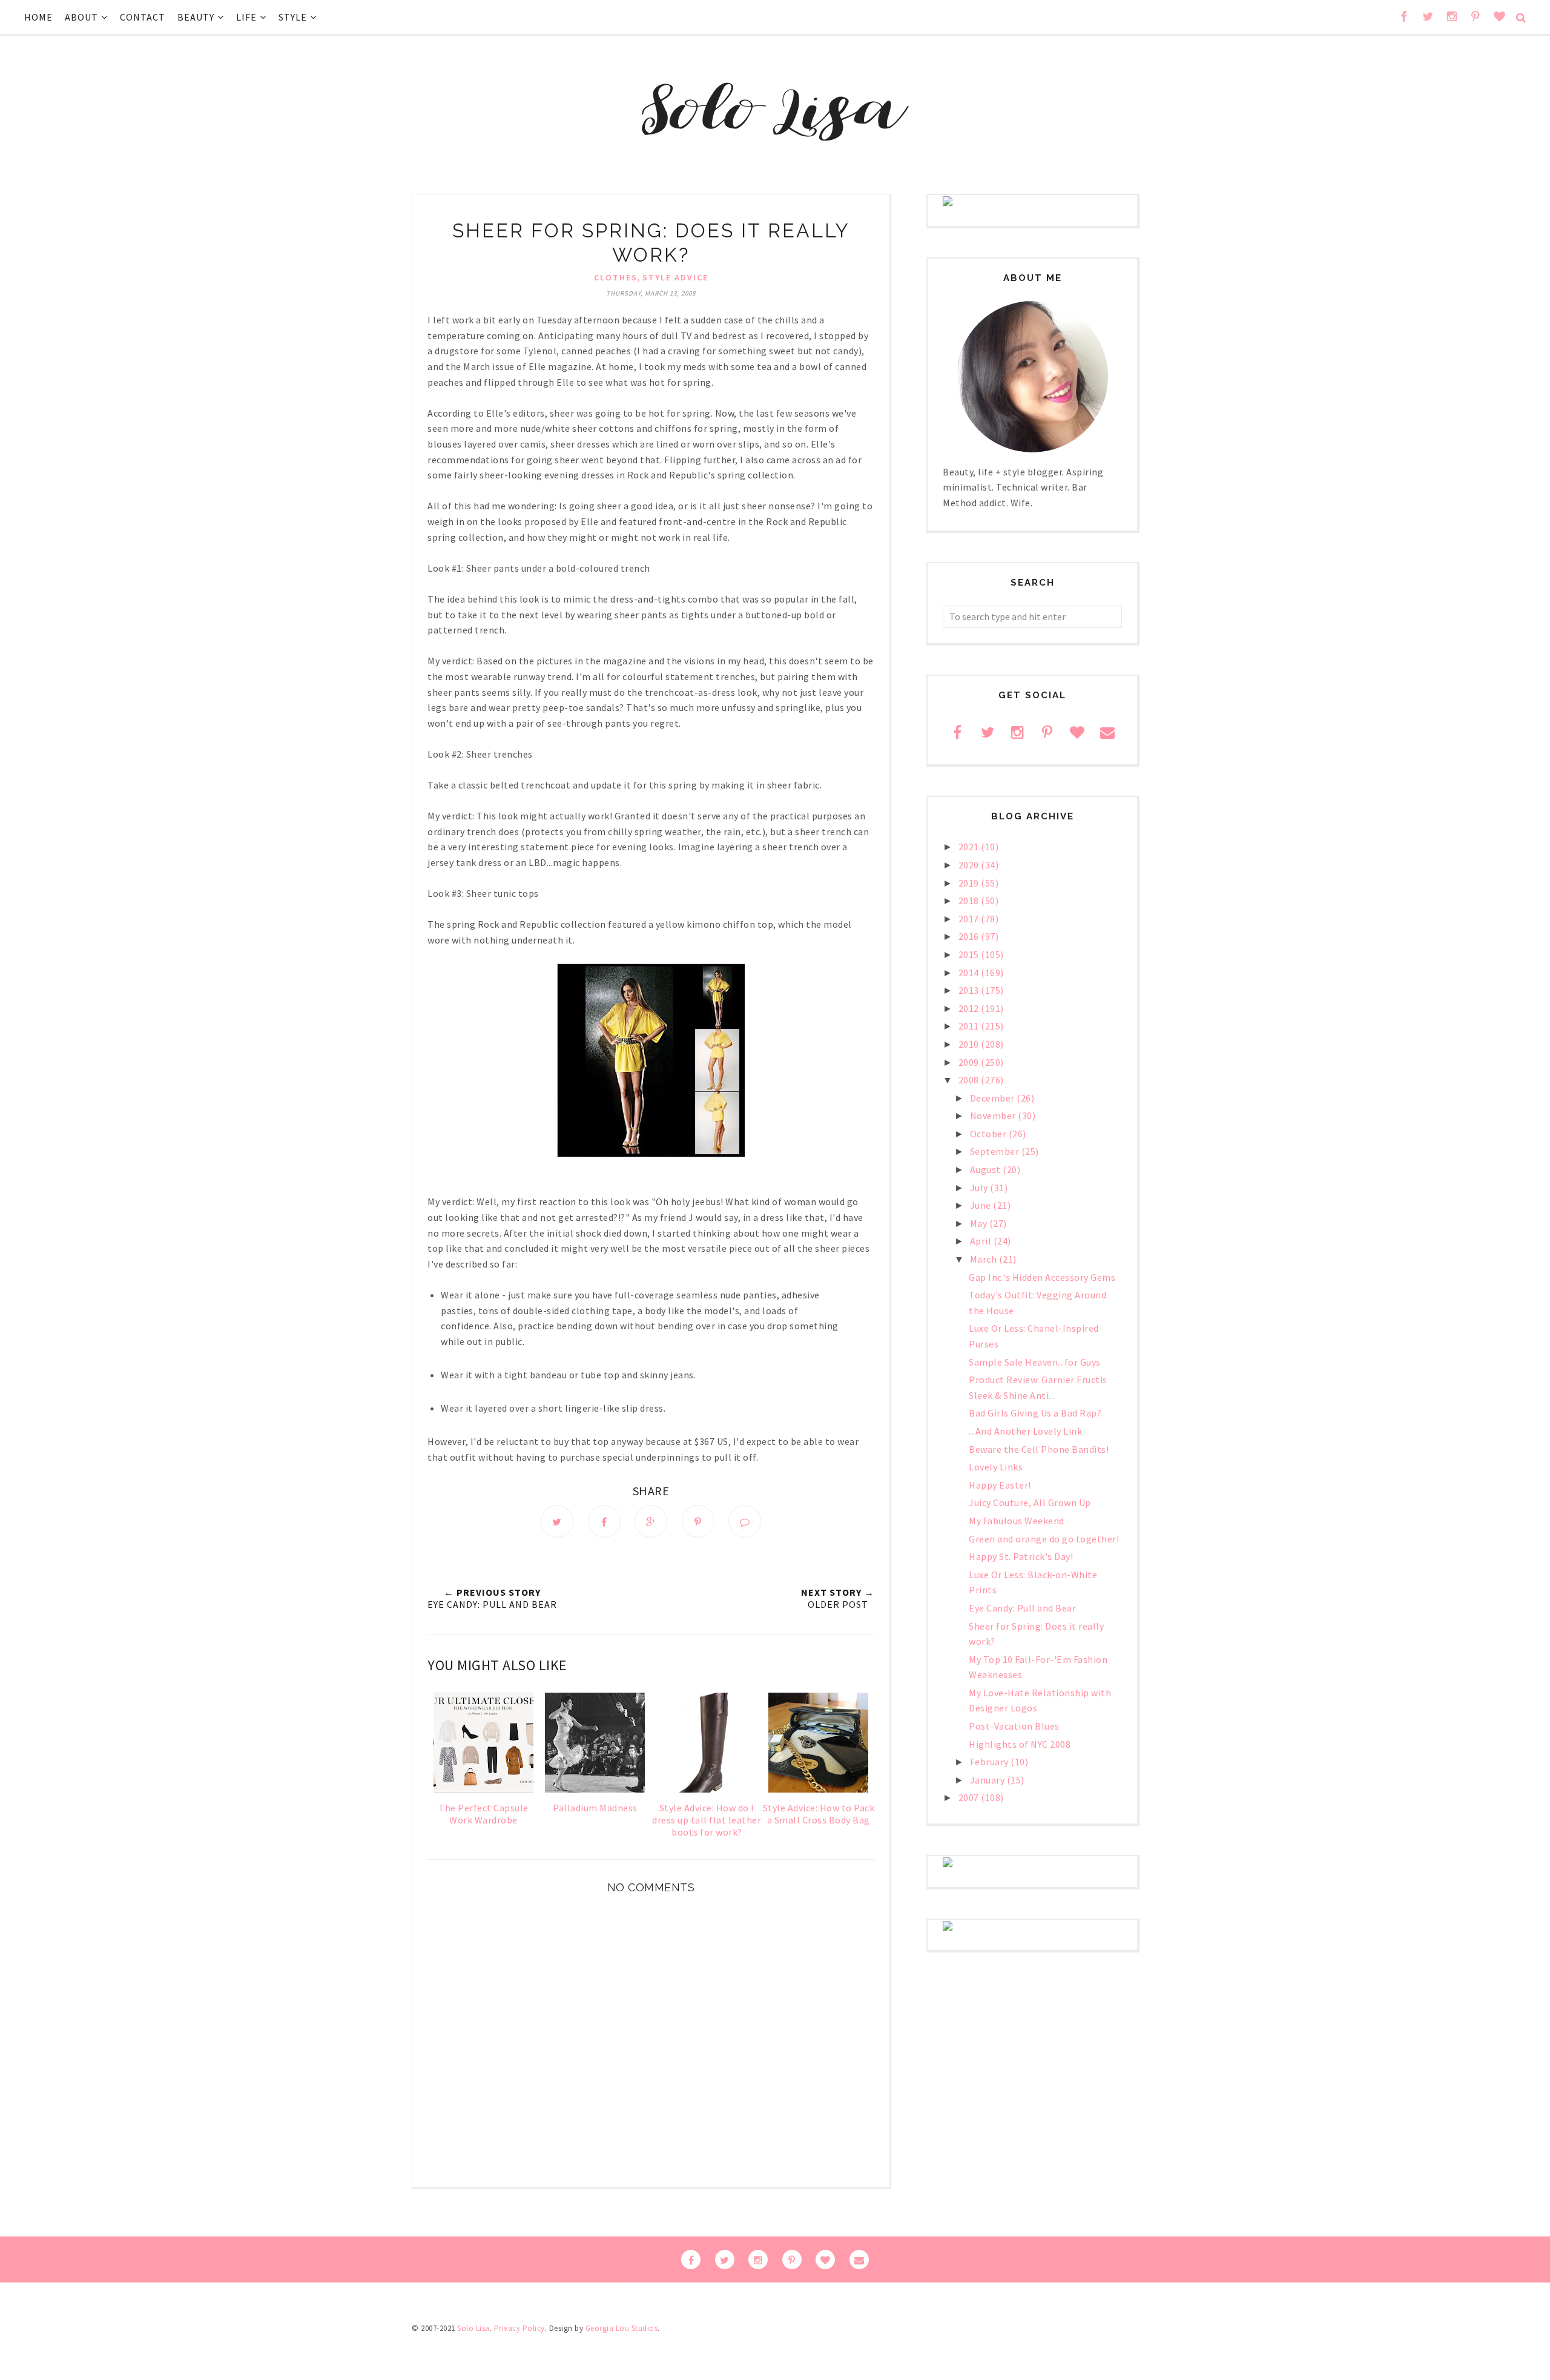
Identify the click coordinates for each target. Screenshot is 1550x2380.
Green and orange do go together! (1044, 1539)
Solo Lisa (473, 2328)
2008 (970, 1080)
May (980, 1223)
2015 (970, 954)
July (980, 1188)
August (987, 1169)
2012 (970, 1008)
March (984, 1259)
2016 (970, 936)
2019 (970, 883)
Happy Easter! (1000, 1485)
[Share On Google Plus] (651, 1521)
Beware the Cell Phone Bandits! (1039, 1449)
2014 (970, 973)
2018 (970, 901)
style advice (675, 277)
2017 (970, 919)
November (994, 1116)
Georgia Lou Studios (622, 2328)
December (994, 1098)
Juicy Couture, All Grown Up (1030, 1502)
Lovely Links (996, 1467)
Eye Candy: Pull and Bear (1022, 1608)
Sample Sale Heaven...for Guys (1035, 1362)
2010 (970, 1044)
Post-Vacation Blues (1014, 1726)
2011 (970, 1026)
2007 (970, 1797)
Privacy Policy (519, 2328)
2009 (970, 1062)
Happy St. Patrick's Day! (1021, 1556)
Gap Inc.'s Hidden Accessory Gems (1042, 1277)
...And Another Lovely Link (1025, 1431)
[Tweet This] (557, 1521)
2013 (970, 990)
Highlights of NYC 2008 (1020, 1744)
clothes (616, 277)
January (988, 1780)
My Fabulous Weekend (1017, 1521)
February (991, 1762)
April (982, 1241)
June (982, 1205)
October (989, 1134)
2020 (970, 865)
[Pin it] (698, 1521)
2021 (970, 847)
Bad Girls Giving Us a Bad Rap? (1035, 1413)
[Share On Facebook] (604, 1521)
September (996, 1151)
